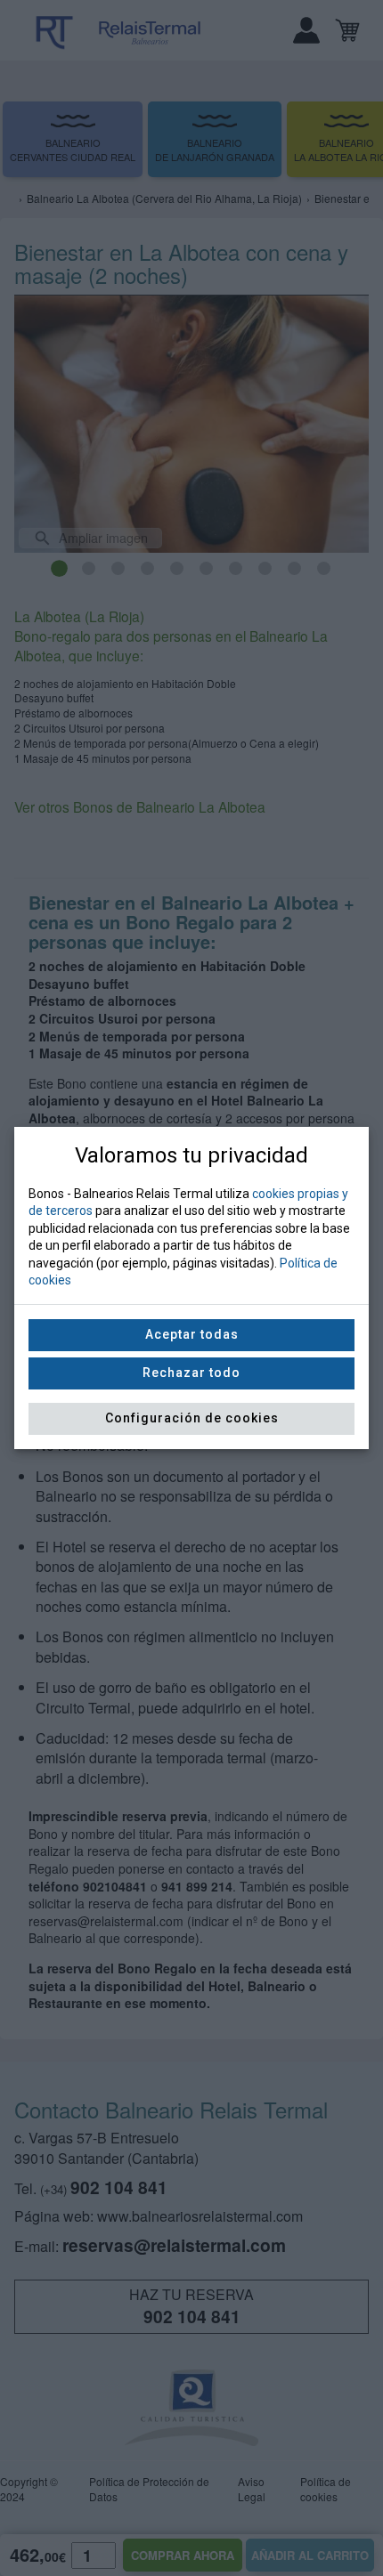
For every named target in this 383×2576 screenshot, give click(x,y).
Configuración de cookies (192, 1418)
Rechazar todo (191, 1373)
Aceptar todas (192, 1334)
